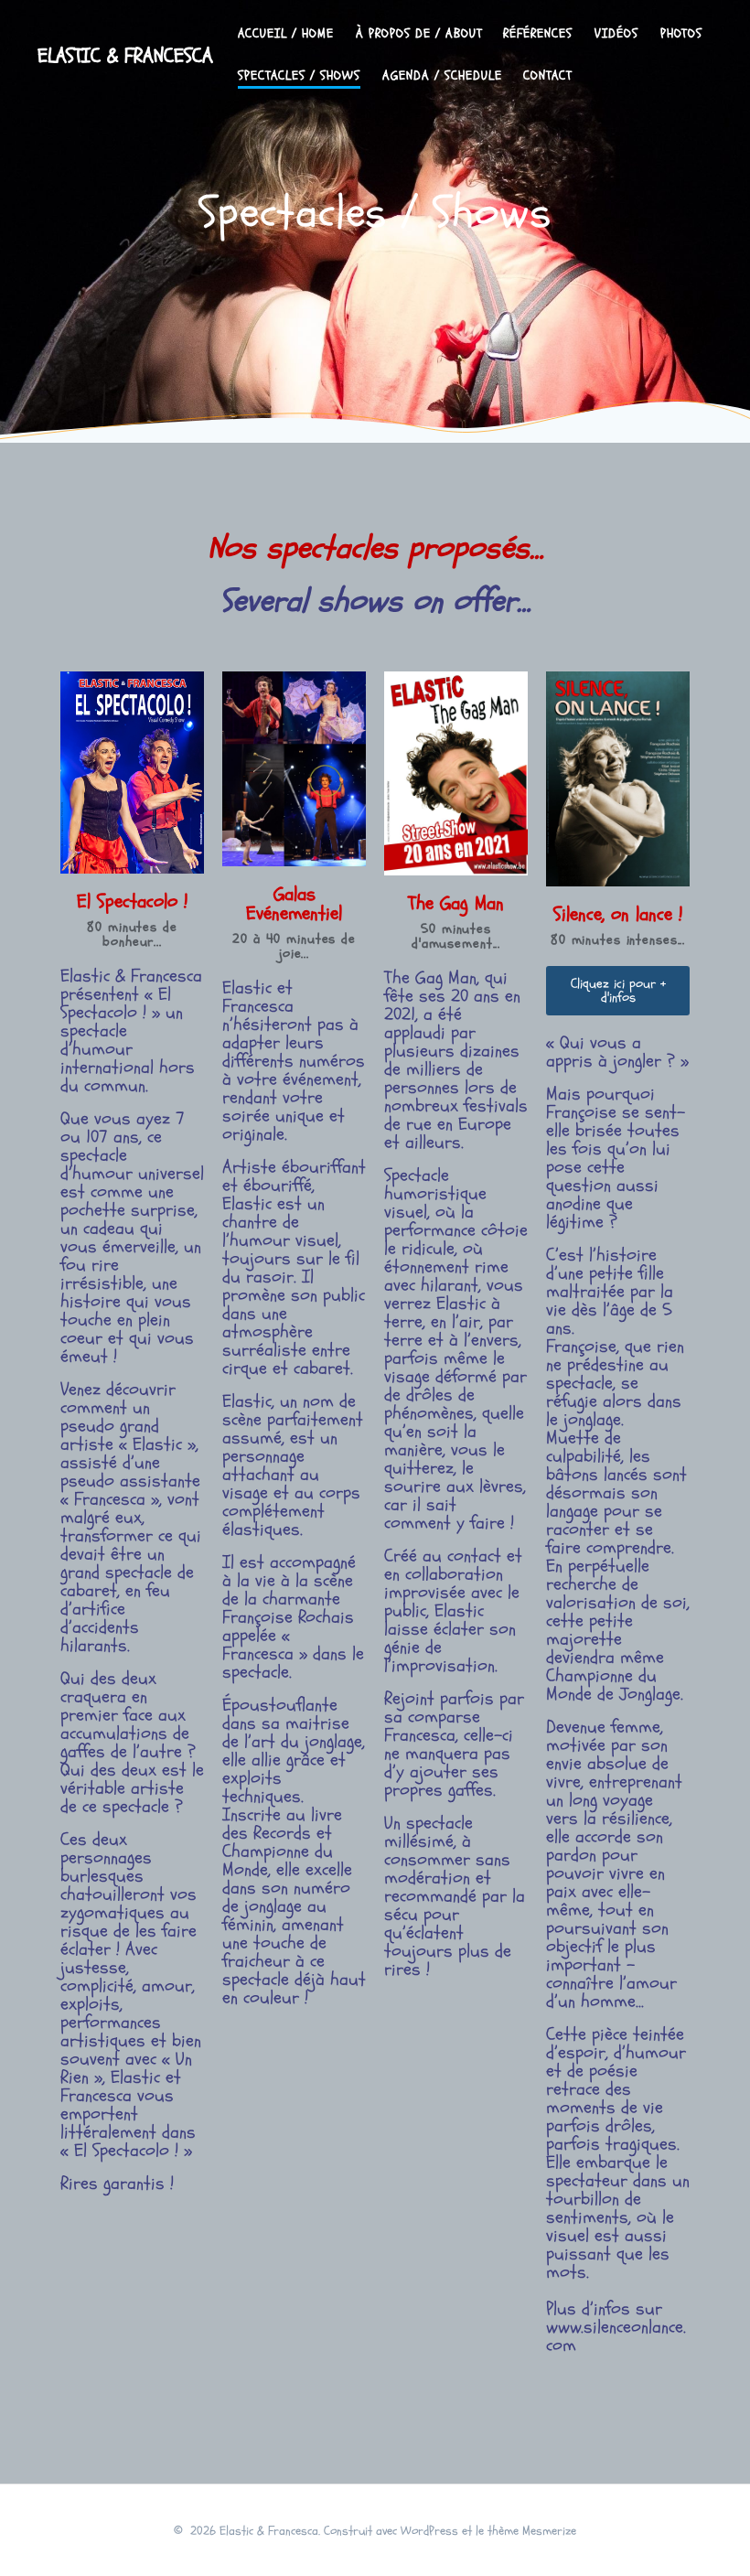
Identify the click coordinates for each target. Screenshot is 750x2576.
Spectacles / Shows (299, 75)
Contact (547, 75)
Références (538, 33)
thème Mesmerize (532, 2531)
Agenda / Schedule (442, 75)
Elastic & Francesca (125, 56)
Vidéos (616, 33)
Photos (681, 33)
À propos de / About (419, 33)
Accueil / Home (286, 33)
